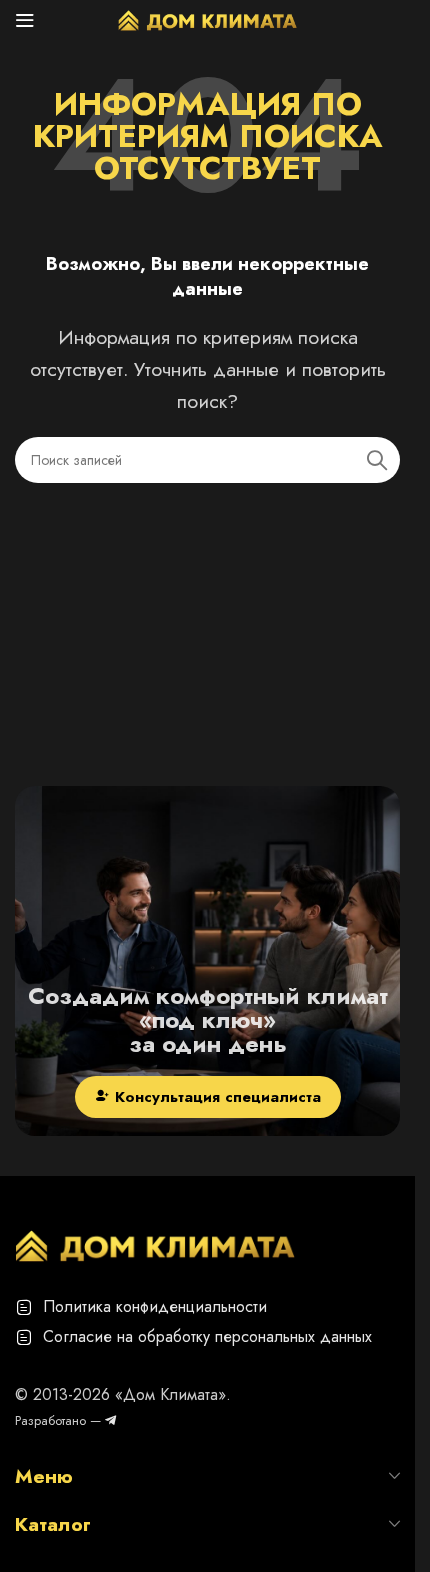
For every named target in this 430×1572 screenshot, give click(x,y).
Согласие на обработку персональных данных (207, 1336)
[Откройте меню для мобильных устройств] (25, 20)
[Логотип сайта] (208, 18)
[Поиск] (377, 460)
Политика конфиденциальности (155, 1306)
